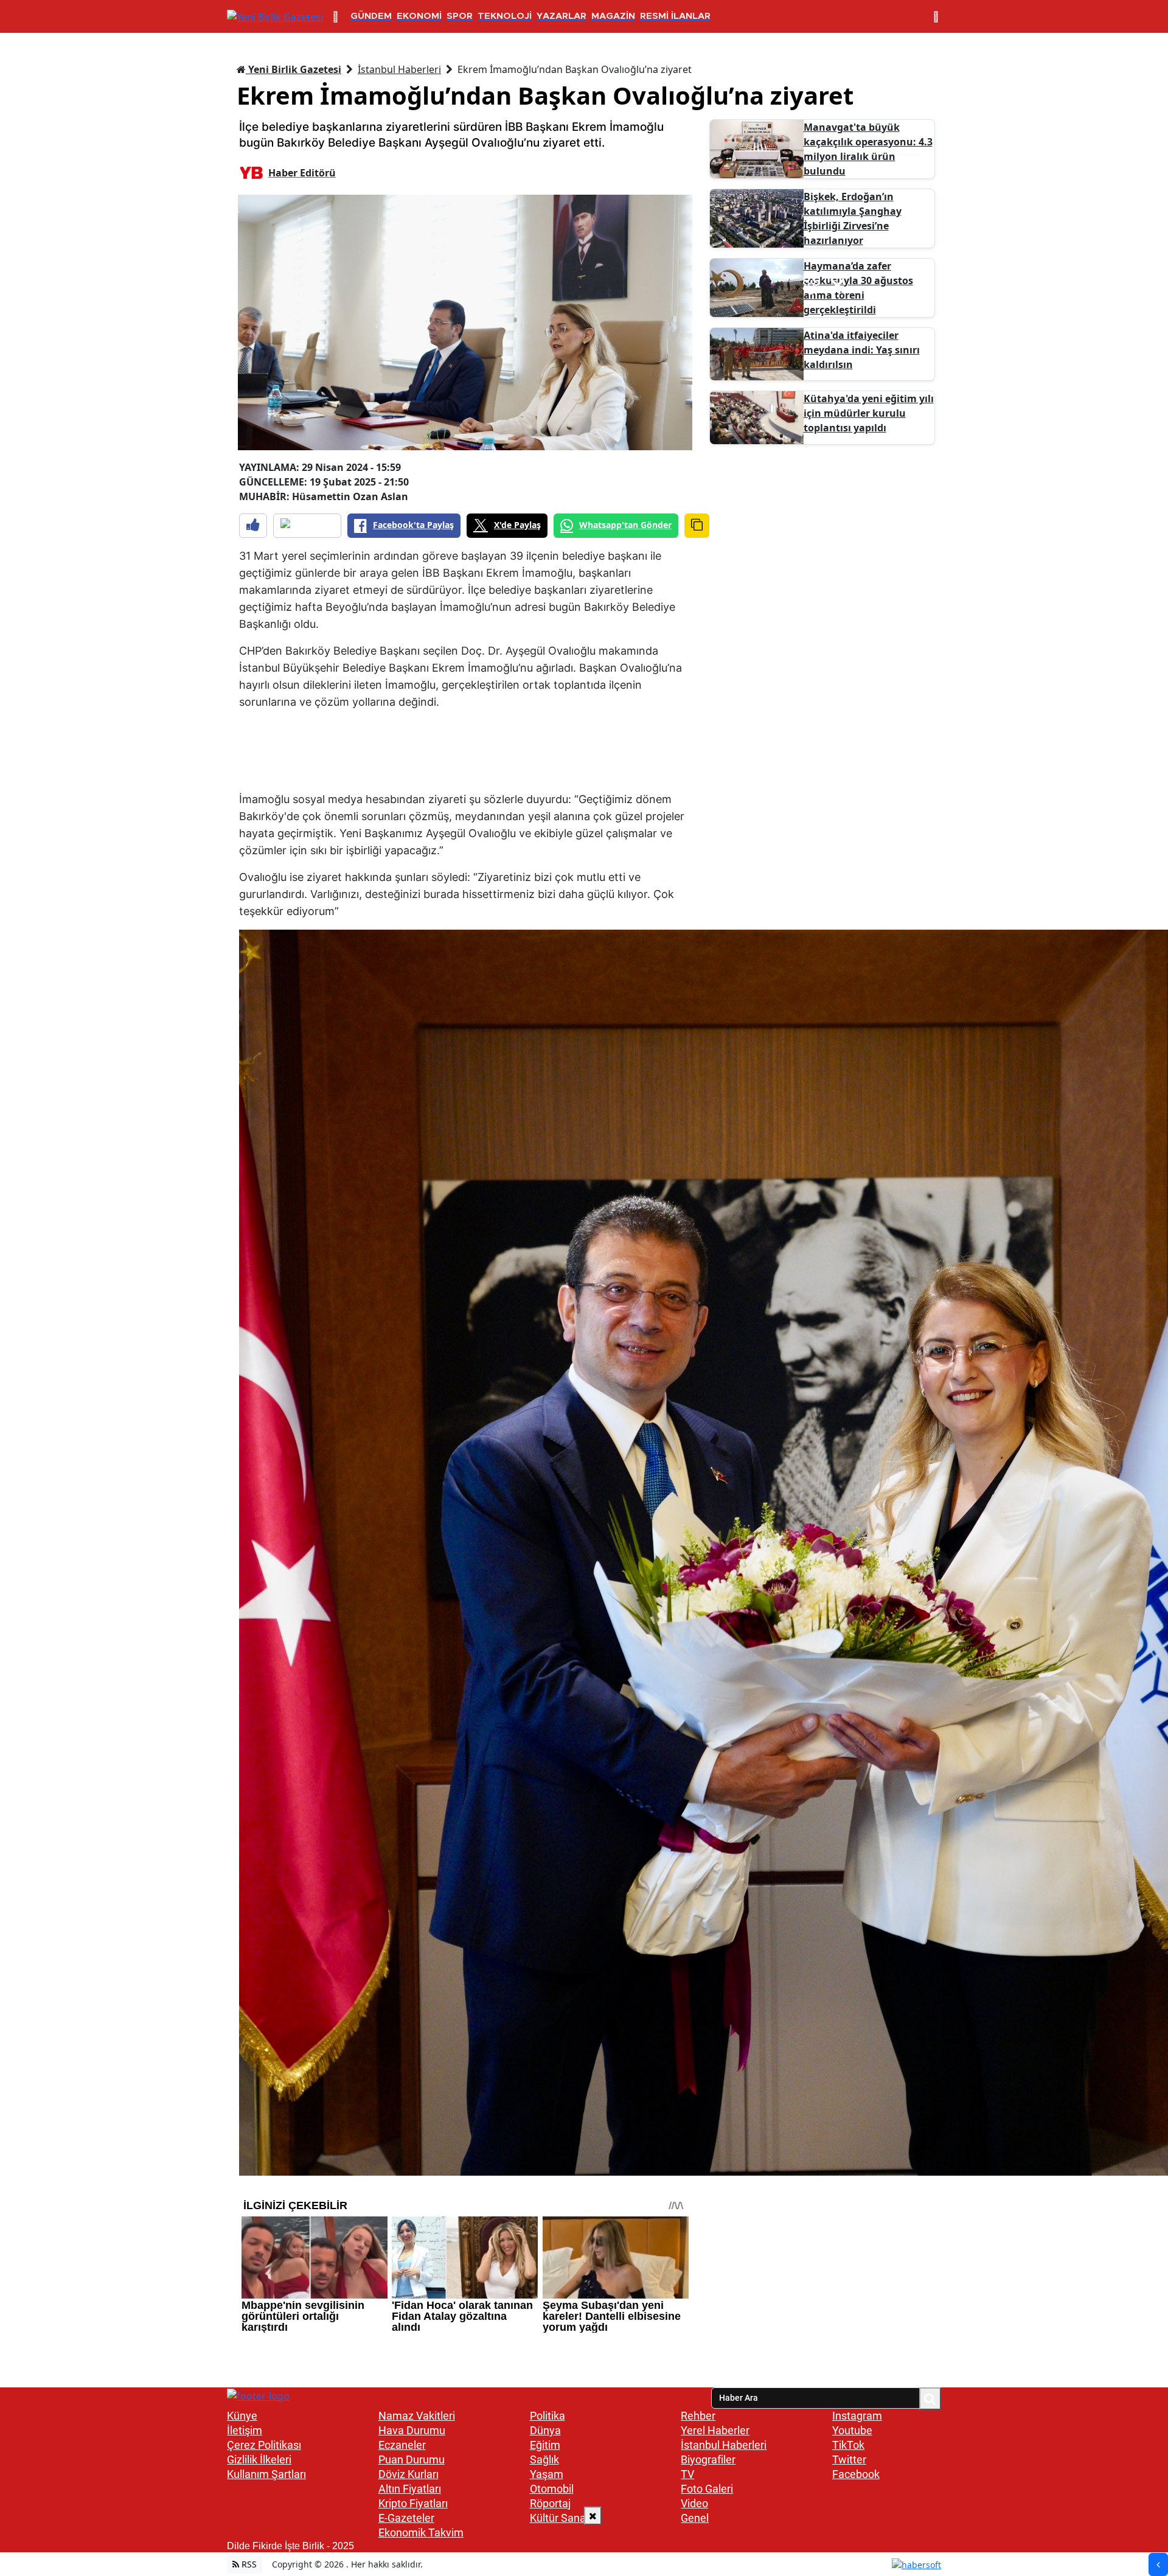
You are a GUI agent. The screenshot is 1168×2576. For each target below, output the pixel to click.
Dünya (545, 2430)
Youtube (852, 2430)
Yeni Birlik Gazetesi (294, 69)
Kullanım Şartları (266, 2474)
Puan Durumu (412, 2459)
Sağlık (544, 2459)
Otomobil (552, 2489)
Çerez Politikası (264, 2445)
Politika (547, 2416)
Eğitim (545, 2445)
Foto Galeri (707, 2489)
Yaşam (547, 2474)
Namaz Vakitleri (417, 2416)
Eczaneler (402, 2445)
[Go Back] (1158, 2564)
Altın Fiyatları (410, 2489)
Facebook (856, 2474)
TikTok (848, 2445)
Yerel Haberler (715, 2430)
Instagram (857, 2416)
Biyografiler (708, 2459)
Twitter (849, 2459)
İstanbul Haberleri (399, 69)
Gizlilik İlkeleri (259, 2459)
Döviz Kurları (408, 2474)
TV (687, 2474)
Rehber (698, 2416)
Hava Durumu (412, 2430)
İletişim (245, 2430)
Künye (242, 2416)
